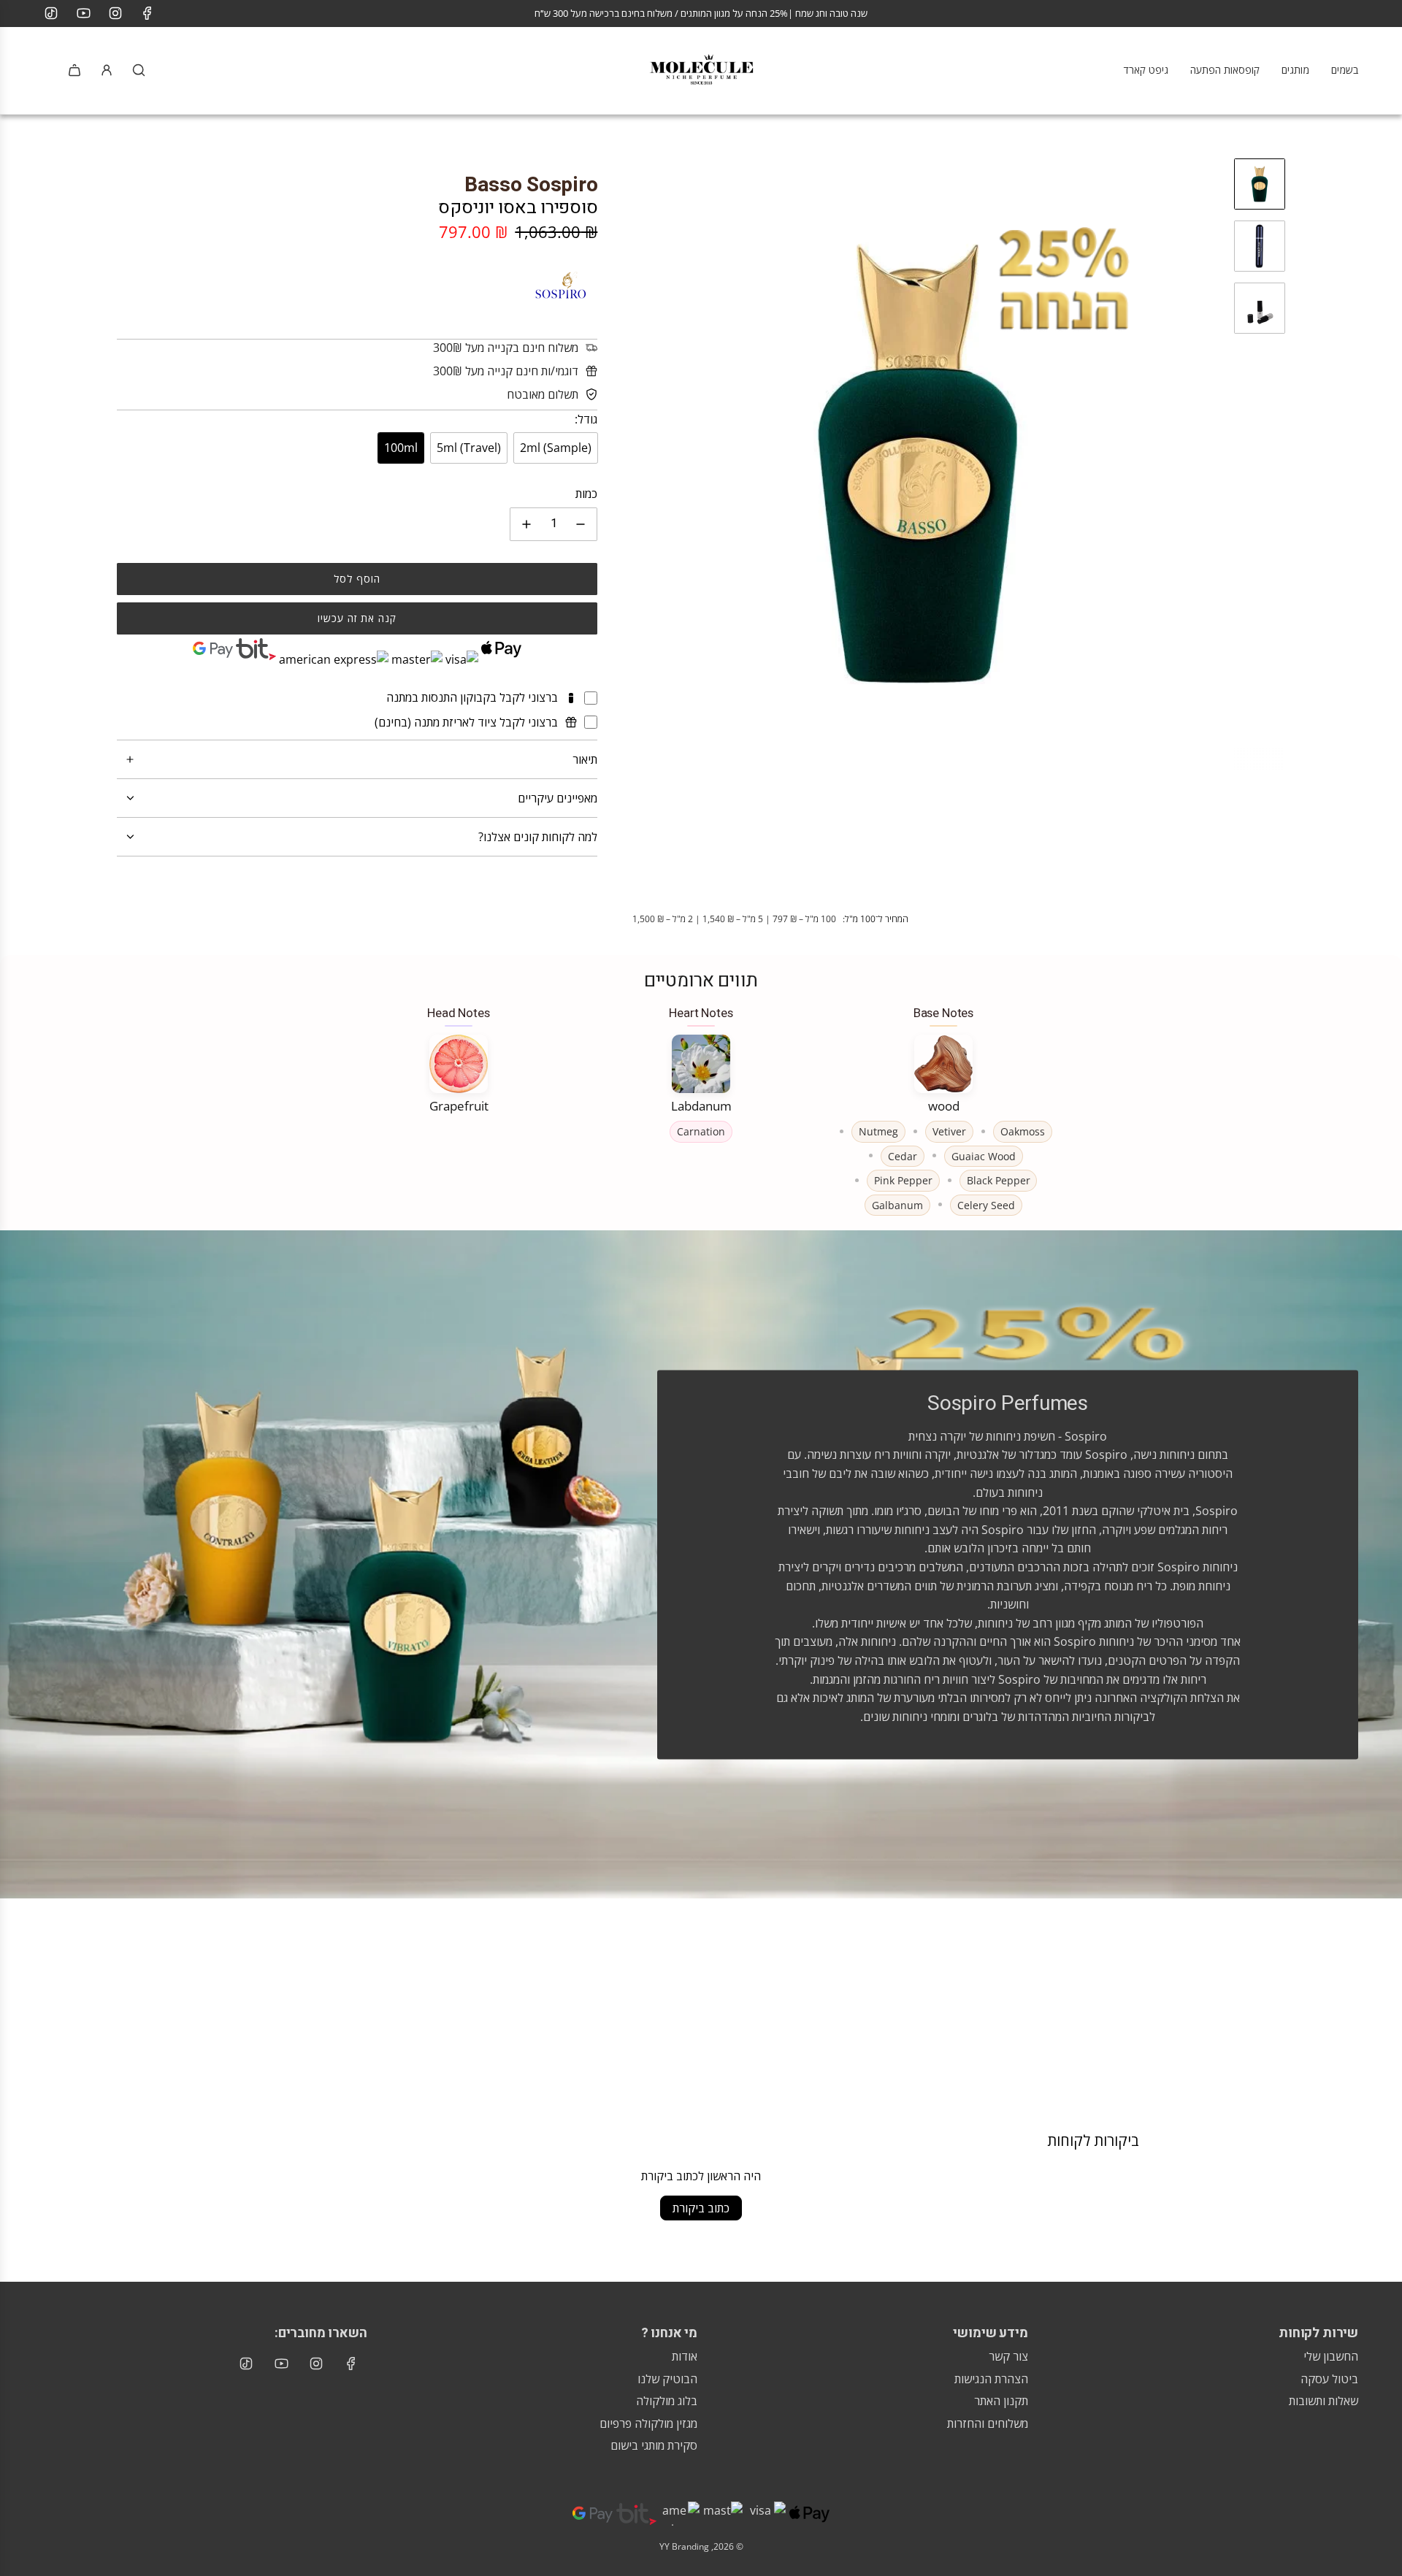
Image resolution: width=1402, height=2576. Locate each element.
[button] (624, 464)
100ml (401, 448)
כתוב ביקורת (701, 2208)
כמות (586, 494)
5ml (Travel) (469, 448)
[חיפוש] (139, 70)
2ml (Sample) (556, 448)
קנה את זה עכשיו (357, 618)
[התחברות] (107, 70)
